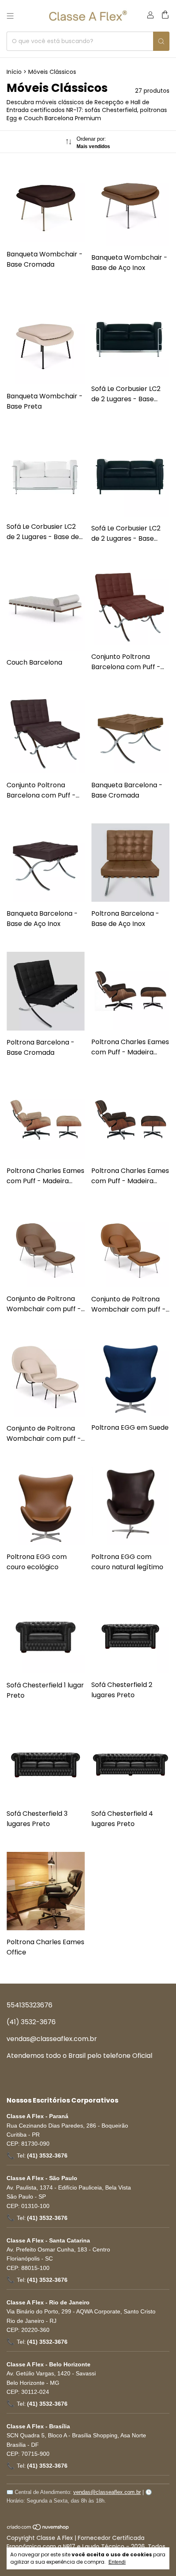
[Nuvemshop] (38, 2528)
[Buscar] (161, 41)
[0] (165, 16)
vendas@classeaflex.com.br (52, 2039)
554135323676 (29, 2005)
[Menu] (10, 16)
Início (14, 72)
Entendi (117, 2562)
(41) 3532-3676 (31, 2022)
